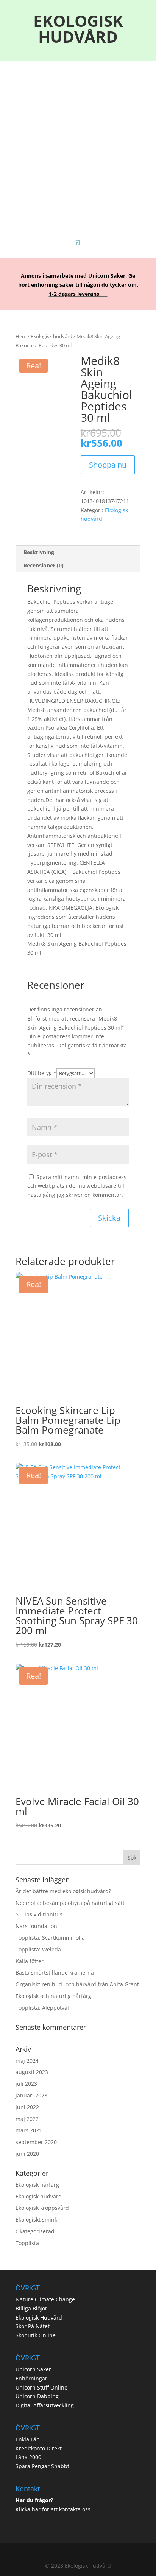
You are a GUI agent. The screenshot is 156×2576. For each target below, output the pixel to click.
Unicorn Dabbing (37, 2396)
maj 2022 (27, 2119)
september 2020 (36, 2142)
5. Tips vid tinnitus (39, 1914)
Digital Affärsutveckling (45, 2405)
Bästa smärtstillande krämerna (55, 1972)
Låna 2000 (28, 2457)
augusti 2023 (32, 2072)
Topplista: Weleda (38, 1949)
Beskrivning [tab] (39, 552)
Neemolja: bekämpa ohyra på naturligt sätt (70, 1903)
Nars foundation (36, 1926)
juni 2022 (27, 2107)
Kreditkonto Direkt (39, 2448)
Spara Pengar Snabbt (42, 2466)
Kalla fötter (30, 1961)
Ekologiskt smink (36, 2219)
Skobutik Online (36, 2335)
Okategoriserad (35, 2231)
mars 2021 (29, 2130)
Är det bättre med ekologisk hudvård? (63, 1891)
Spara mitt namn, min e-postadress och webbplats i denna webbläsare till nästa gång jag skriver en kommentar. (77, 1186)
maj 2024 (27, 2061)
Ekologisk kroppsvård (42, 2208)
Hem (21, 336)
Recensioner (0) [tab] (44, 565)
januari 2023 (31, 2095)
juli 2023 (26, 2084)
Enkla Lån (28, 2439)
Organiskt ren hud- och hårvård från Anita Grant (77, 1984)
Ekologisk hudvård (51, 336)
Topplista (27, 2243)
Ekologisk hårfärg (37, 2185)
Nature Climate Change (45, 2299)
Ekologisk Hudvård (39, 2317)
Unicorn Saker (33, 2369)
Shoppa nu (108, 465)
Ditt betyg (42, 1073)
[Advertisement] (78, 141)
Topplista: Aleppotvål (42, 2008)
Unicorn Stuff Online (41, 2387)
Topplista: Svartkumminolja (50, 1938)
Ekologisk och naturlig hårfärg (53, 1996)
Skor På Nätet (33, 2326)
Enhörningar (31, 2378)
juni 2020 (27, 2154)
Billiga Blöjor (31, 2308)
